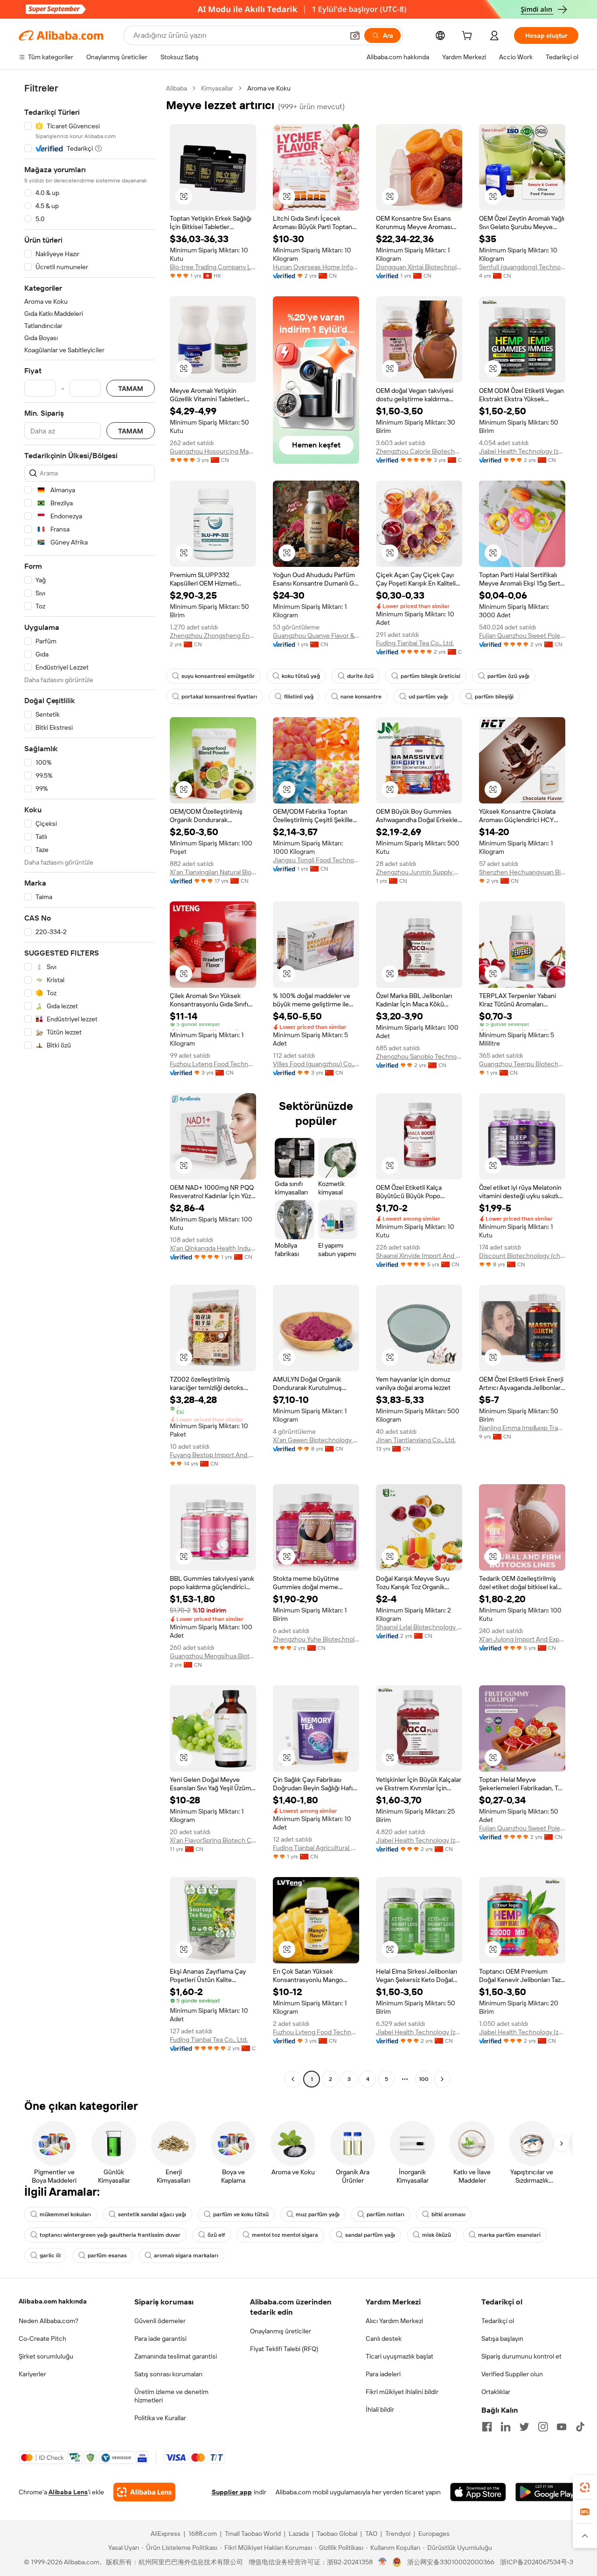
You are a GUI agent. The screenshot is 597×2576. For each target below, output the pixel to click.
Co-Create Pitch (42, 2339)
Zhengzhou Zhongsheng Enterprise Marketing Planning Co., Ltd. (213, 635)
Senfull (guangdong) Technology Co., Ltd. (522, 267)
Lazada (299, 2534)
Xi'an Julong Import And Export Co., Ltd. (522, 1639)
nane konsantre (361, 697)
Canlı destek (384, 2339)
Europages (434, 2534)
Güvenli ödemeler (160, 2321)
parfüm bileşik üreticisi (430, 676)
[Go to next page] (442, 2079)
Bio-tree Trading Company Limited (213, 267)
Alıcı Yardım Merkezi (394, 2321)
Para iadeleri (383, 2374)
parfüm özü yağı (508, 676)
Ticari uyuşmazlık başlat (399, 2356)
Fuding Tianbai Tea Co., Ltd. (415, 643)
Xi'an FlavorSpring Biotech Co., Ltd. (213, 1840)
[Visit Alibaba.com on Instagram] (543, 2427)
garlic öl (50, 2255)
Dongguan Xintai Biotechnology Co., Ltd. (419, 267)
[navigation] (90, 1085)
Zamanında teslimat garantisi (176, 2356)
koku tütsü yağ (301, 676)
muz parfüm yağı (318, 2214)
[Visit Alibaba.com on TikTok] (580, 2427)
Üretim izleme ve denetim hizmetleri (171, 2396)
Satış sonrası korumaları (168, 2374)
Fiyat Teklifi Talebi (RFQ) (284, 2349)
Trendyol (398, 2534)
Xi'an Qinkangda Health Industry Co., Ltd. (213, 1248)
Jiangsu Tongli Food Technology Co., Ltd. (316, 860)
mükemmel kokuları (65, 2214)
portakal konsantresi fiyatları (219, 697)
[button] (355, 35)
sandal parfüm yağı (370, 2235)
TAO (371, 2534)
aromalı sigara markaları (186, 2255)
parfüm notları (385, 2214)
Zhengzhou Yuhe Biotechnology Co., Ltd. (316, 1639)
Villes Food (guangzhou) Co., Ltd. (316, 1064)
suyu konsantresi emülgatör (218, 676)
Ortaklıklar (496, 2392)
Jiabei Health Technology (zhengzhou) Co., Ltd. (522, 451)
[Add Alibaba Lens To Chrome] (144, 2492)
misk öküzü (437, 2235)
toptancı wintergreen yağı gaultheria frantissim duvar (110, 2235)
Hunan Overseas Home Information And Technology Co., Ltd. (316, 267)
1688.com (203, 2534)
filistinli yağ (299, 697)
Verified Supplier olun (512, 2374)
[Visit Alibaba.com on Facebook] (487, 2427)
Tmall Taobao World (253, 2534)
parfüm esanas (107, 2255)
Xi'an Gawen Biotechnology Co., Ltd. (316, 1440)
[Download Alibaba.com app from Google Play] (547, 2492)
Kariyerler (32, 2374)
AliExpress (166, 2534)
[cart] (469, 37)
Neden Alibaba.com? (49, 2321)
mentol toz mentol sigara (285, 2235)
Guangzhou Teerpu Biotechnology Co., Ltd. (522, 1064)
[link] (585, 2487)
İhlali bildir (380, 2409)
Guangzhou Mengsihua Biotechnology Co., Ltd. (213, 1656)
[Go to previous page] (293, 2079)
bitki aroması (448, 2214)
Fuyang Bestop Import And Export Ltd (213, 1455)
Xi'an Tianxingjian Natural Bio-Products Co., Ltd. (213, 872)
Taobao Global (337, 2534)
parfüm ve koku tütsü (241, 2214)
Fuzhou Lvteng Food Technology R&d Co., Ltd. (213, 1064)
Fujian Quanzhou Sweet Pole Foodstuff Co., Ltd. (522, 635)
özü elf (216, 2235)
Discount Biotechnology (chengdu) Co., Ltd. (522, 1256)
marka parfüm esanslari (509, 2235)
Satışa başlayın (502, 2339)
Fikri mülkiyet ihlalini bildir (402, 2392)
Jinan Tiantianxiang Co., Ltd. (416, 1440)
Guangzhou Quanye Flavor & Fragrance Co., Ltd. (316, 635)
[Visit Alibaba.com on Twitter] (524, 2427)
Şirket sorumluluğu (46, 2356)
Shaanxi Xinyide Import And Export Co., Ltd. (419, 1256)
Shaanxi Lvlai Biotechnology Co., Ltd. (419, 1627)
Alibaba (177, 88)
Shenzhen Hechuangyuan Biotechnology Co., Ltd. (522, 872)
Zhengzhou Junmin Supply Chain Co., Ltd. (419, 872)
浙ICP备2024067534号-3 (537, 2562)
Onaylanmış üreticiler (281, 2331)
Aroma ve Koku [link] (269, 88)
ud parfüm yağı (428, 697)
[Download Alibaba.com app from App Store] (478, 2492)
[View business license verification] (383, 2562)
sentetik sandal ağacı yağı (152, 2214)
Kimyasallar (217, 88)
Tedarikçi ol (498, 2321)
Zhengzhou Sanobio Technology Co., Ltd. (419, 1056)
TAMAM (131, 388)
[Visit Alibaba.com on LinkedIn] (506, 2427)
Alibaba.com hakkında (53, 2301)
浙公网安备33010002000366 (451, 2562)
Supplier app (232, 2492)
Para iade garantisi (160, 2339)
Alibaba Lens (68, 2492)
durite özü (360, 676)
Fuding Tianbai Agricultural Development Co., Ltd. (316, 1848)
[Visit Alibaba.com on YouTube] (562, 2427)
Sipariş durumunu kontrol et (521, 2356)
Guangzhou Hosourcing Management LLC (213, 451)
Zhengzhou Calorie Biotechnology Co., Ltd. (419, 451)
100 (424, 2079)
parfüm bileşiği (494, 697)
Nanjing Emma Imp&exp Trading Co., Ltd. (522, 1428)
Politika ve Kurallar (160, 2418)
